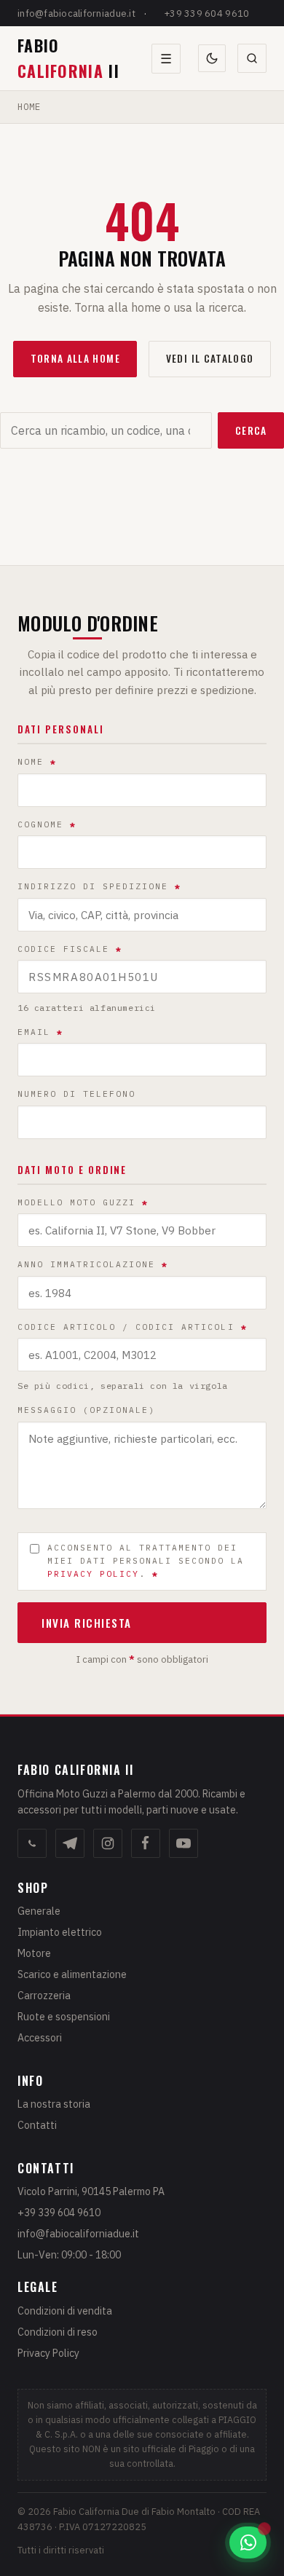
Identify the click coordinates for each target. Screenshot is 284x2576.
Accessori (40, 2038)
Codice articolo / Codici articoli (133, 1327)
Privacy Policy (48, 2353)
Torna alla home (75, 358)
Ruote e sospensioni (64, 2017)
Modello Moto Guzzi (83, 1202)
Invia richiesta (87, 1623)
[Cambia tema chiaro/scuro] (212, 58)
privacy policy (93, 1574)
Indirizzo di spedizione (99, 886)
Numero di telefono (76, 1094)
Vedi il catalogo (210, 358)
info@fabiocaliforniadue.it (76, 13)
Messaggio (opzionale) (86, 1410)
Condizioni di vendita (65, 2311)
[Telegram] (70, 1843)
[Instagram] (108, 1843)
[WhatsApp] (32, 1843)
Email (40, 1032)
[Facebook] (146, 1843)
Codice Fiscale (70, 949)
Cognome (47, 824)
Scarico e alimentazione (72, 1974)
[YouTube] (184, 1843)
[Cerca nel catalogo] (252, 58)
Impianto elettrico (60, 1932)
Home (29, 106)
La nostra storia (54, 2104)
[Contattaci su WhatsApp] (248, 2542)
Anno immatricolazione (93, 1264)
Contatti (37, 2125)
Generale (39, 1911)
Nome (37, 762)
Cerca (251, 430)
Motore (34, 1953)
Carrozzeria (44, 1996)
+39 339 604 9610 (206, 13)
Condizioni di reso (58, 2332)
